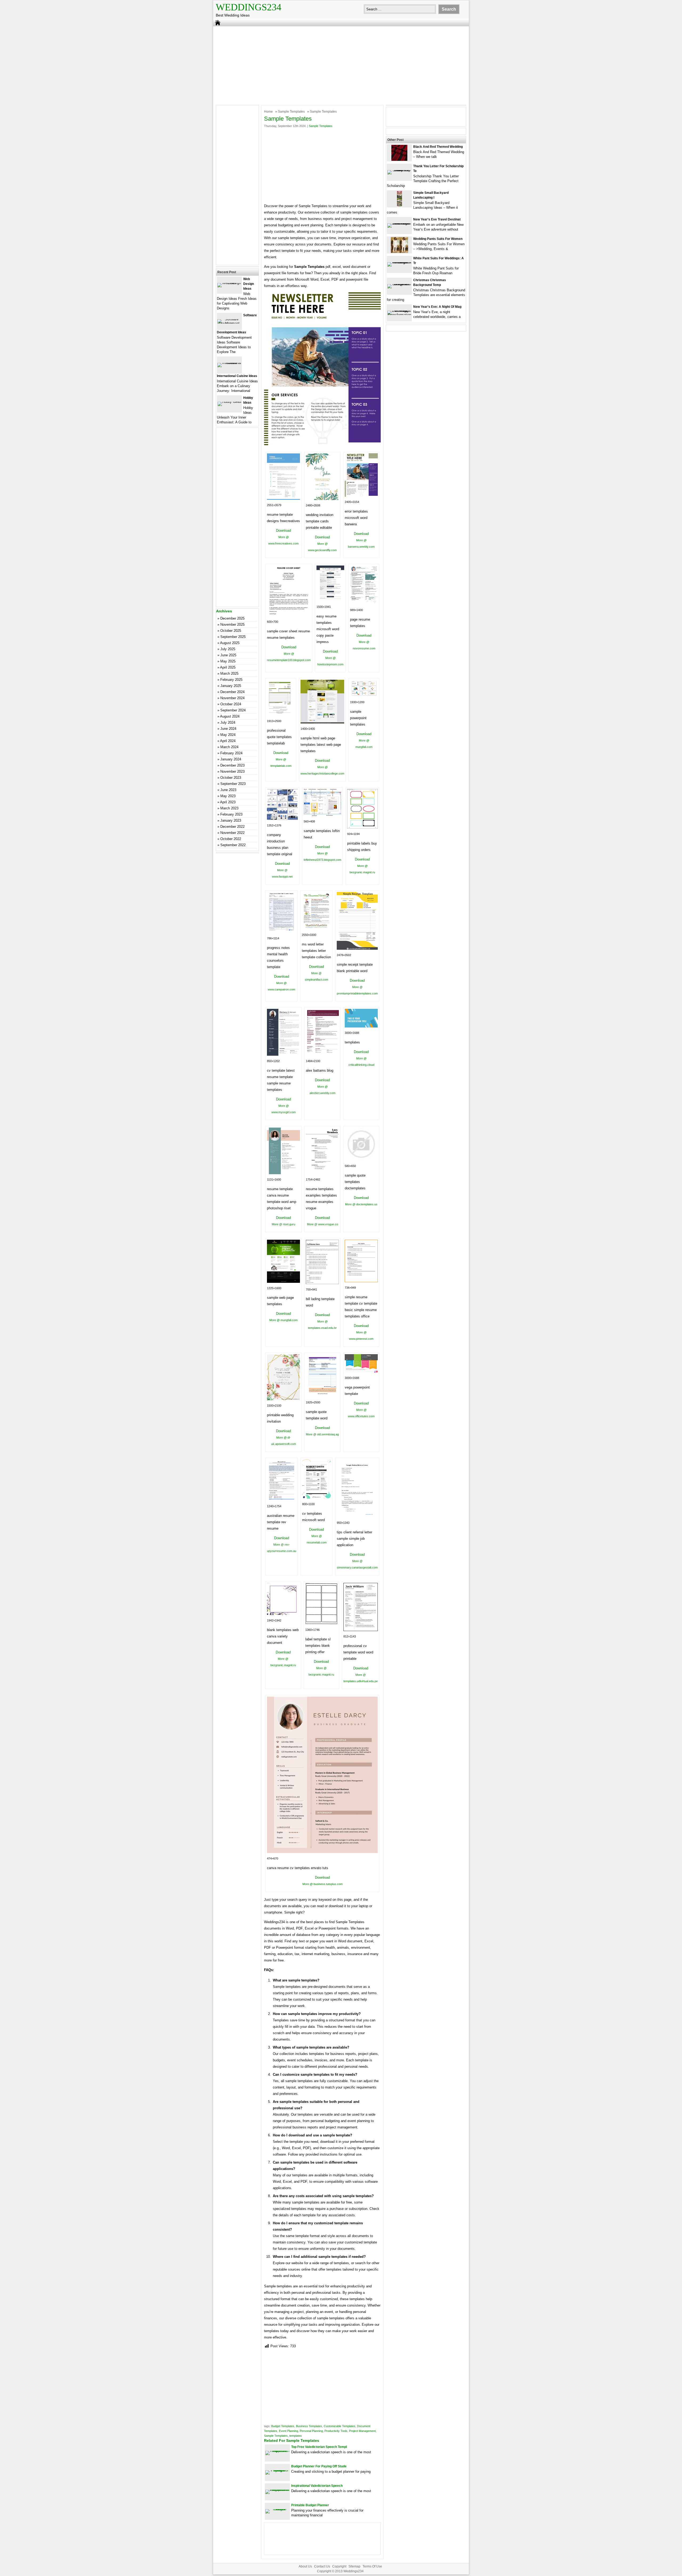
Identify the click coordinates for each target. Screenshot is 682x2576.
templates (296, 2436)
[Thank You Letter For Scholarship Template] (399, 170)
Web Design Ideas (249, 284)
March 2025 (229, 673)
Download (283, 531)
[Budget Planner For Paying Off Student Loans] (277, 2470)
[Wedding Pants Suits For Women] (399, 252)
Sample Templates (291, 112)
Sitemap (354, 2566)
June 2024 (228, 729)
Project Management (362, 2431)
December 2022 (232, 827)
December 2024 (232, 692)
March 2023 (229, 808)
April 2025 (228, 667)
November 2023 (232, 771)
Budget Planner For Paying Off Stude (319, 2466)
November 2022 (232, 833)
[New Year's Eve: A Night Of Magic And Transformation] (399, 315)
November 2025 (232, 624)
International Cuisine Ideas (237, 376)
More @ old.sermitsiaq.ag (322, 1434)
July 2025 (228, 649)
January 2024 (231, 759)
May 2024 (228, 735)
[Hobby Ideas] (230, 402)
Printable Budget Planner (310, 2505)
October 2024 (231, 704)
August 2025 (230, 643)
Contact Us (322, 2566)
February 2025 (231, 680)
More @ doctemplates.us (361, 1204)
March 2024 (229, 747)
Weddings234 (249, 7)
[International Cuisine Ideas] (229, 363)
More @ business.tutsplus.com (322, 1884)
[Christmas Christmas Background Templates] (399, 284)
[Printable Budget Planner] (277, 2509)
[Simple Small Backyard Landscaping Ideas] (399, 206)
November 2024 (232, 698)
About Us (305, 2566)
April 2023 (228, 802)
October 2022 (231, 839)
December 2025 (232, 618)
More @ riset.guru (283, 1224)
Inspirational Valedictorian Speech (317, 2486)
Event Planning (289, 2431)
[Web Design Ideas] (229, 283)
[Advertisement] (341, 65)
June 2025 (228, 655)
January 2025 (231, 686)
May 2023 (228, 796)
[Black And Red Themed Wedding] (399, 160)
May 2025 (228, 661)
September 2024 (233, 710)
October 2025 (231, 631)
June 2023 (228, 790)
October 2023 (231, 778)
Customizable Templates (340, 2426)
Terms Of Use (372, 2566)
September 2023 (233, 784)
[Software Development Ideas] (229, 323)
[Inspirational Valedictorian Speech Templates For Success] (277, 2490)
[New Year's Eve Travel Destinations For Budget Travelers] (399, 223)
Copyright (339, 2566)
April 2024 (228, 741)
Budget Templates (283, 2426)
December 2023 (232, 765)
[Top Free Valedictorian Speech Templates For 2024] (277, 2451)
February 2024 (231, 753)
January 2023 (231, 820)
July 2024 (228, 722)
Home (268, 112)
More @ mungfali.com (283, 1320)
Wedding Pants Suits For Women (438, 239)
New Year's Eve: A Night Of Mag (437, 307)
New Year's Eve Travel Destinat (437, 219)
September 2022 (233, 845)
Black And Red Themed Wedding (438, 147)
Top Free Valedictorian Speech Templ (319, 2447)
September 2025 (233, 637)
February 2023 (231, 814)
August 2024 (230, 716)
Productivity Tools (336, 2431)
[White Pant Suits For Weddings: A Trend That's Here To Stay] (399, 262)
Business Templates (309, 2426)
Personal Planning (311, 2431)
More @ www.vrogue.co (322, 1224)
